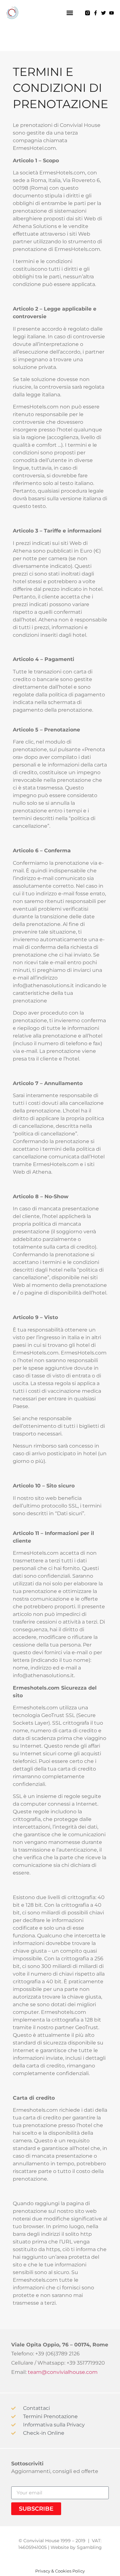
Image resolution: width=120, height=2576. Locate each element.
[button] (70, 13)
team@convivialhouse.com (63, 2372)
